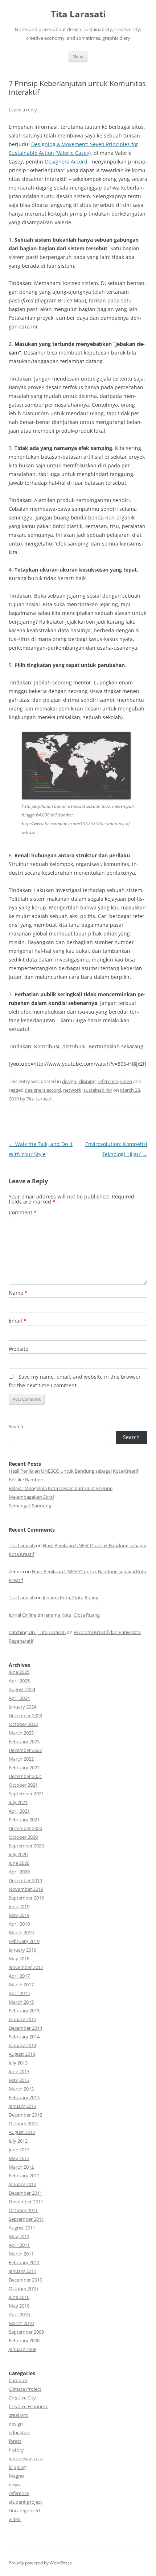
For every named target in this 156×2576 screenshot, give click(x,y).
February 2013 (24, 2097)
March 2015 (21, 2002)
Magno (16, 2476)
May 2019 (19, 1915)
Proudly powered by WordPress (40, 2563)
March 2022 (21, 1759)
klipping (87, 1081)
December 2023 (25, 1715)
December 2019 (25, 1880)
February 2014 (24, 2037)
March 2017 (21, 1985)
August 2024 (22, 1689)
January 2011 (22, 2271)
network (72, 1090)
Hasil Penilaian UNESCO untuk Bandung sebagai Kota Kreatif (73, 1471)
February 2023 (24, 1741)
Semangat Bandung (30, 1506)
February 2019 (24, 1941)
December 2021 (25, 1776)
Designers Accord (66, 162)
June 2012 (19, 2150)
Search (16, 1426)
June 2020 (19, 1863)
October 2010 (23, 2288)
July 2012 (18, 2141)
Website (19, 1349)
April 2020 (19, 1872)
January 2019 (22, 1950)
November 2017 (26, 1967)
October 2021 (23, 1785)
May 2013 (19, 2080)
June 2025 (19, 1672)
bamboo (18, 2380)
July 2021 (18, 1802)
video (126, 1081)
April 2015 (19, 1993)
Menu (78, 56)
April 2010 (19, 2314)
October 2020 (23, 1837)
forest (15, 2441)
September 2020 (26, 1846)
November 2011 (26, 2202)
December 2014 (25, 2028)
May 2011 (19, 2236)
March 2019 (21, 1932)
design (69, 1081)
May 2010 (19, 2306)
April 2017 (19, 1976)
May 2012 (19, 2158)
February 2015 (24, 2011)
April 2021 (19, 1811)
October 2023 (23, 1724)
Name (18, 1293)
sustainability (98, 1090)
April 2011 (19, 2245)
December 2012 (25, 2115)
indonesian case (26, 2458)
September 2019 (26, 1898)
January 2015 (22, 2019)
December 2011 (25, 2193)
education (20, 2432)
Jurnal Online (22, 1615)
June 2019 (19, 1906)
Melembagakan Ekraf (31, 1497)
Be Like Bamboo (26, 1480)
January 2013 (22, 2106)
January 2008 (22, 2349)
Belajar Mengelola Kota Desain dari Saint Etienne (61, 1488)
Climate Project (25, 2389)
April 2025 (19, 1681)
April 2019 (19, 1924)
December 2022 (25, 1750)
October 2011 (23, 2210)
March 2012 (21, 2167)
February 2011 (24, 2262)
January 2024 (22, 1707)
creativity (19, 2415)
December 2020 (25, 1828)
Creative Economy (28, 2406)
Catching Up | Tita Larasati (37, 1632)
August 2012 (22, 2132)
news (14, 2484)
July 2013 (18, 2063)
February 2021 (24, 1820)
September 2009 (26, 2332)
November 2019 (26, 1889)
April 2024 (19, 1698)
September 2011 (26, 2219)
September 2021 (26, 1794)
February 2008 (24, 2341)
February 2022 (24, 1767)
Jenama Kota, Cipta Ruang (71, 1597)
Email (18, 1321)
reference (108, 1081)
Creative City (22, 2398)
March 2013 (21, 2089)
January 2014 (22, 2045)
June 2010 (19, 2297)
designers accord (43, 1090)
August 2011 (22, 2228)
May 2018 (19, 1958)
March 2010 (21, 2323)
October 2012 (23, 2123)
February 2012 (24, 2176)
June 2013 (19, 2071)
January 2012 (22, 2184)
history (16, 2450)
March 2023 (21, 1733)
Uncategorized (24, 2511)
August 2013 (22, 2054)
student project (25, 2502)
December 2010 (25, 2280)
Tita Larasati (78, 14)
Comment (23, 1212)
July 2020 (18, 1854)
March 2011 (21, 2254)
